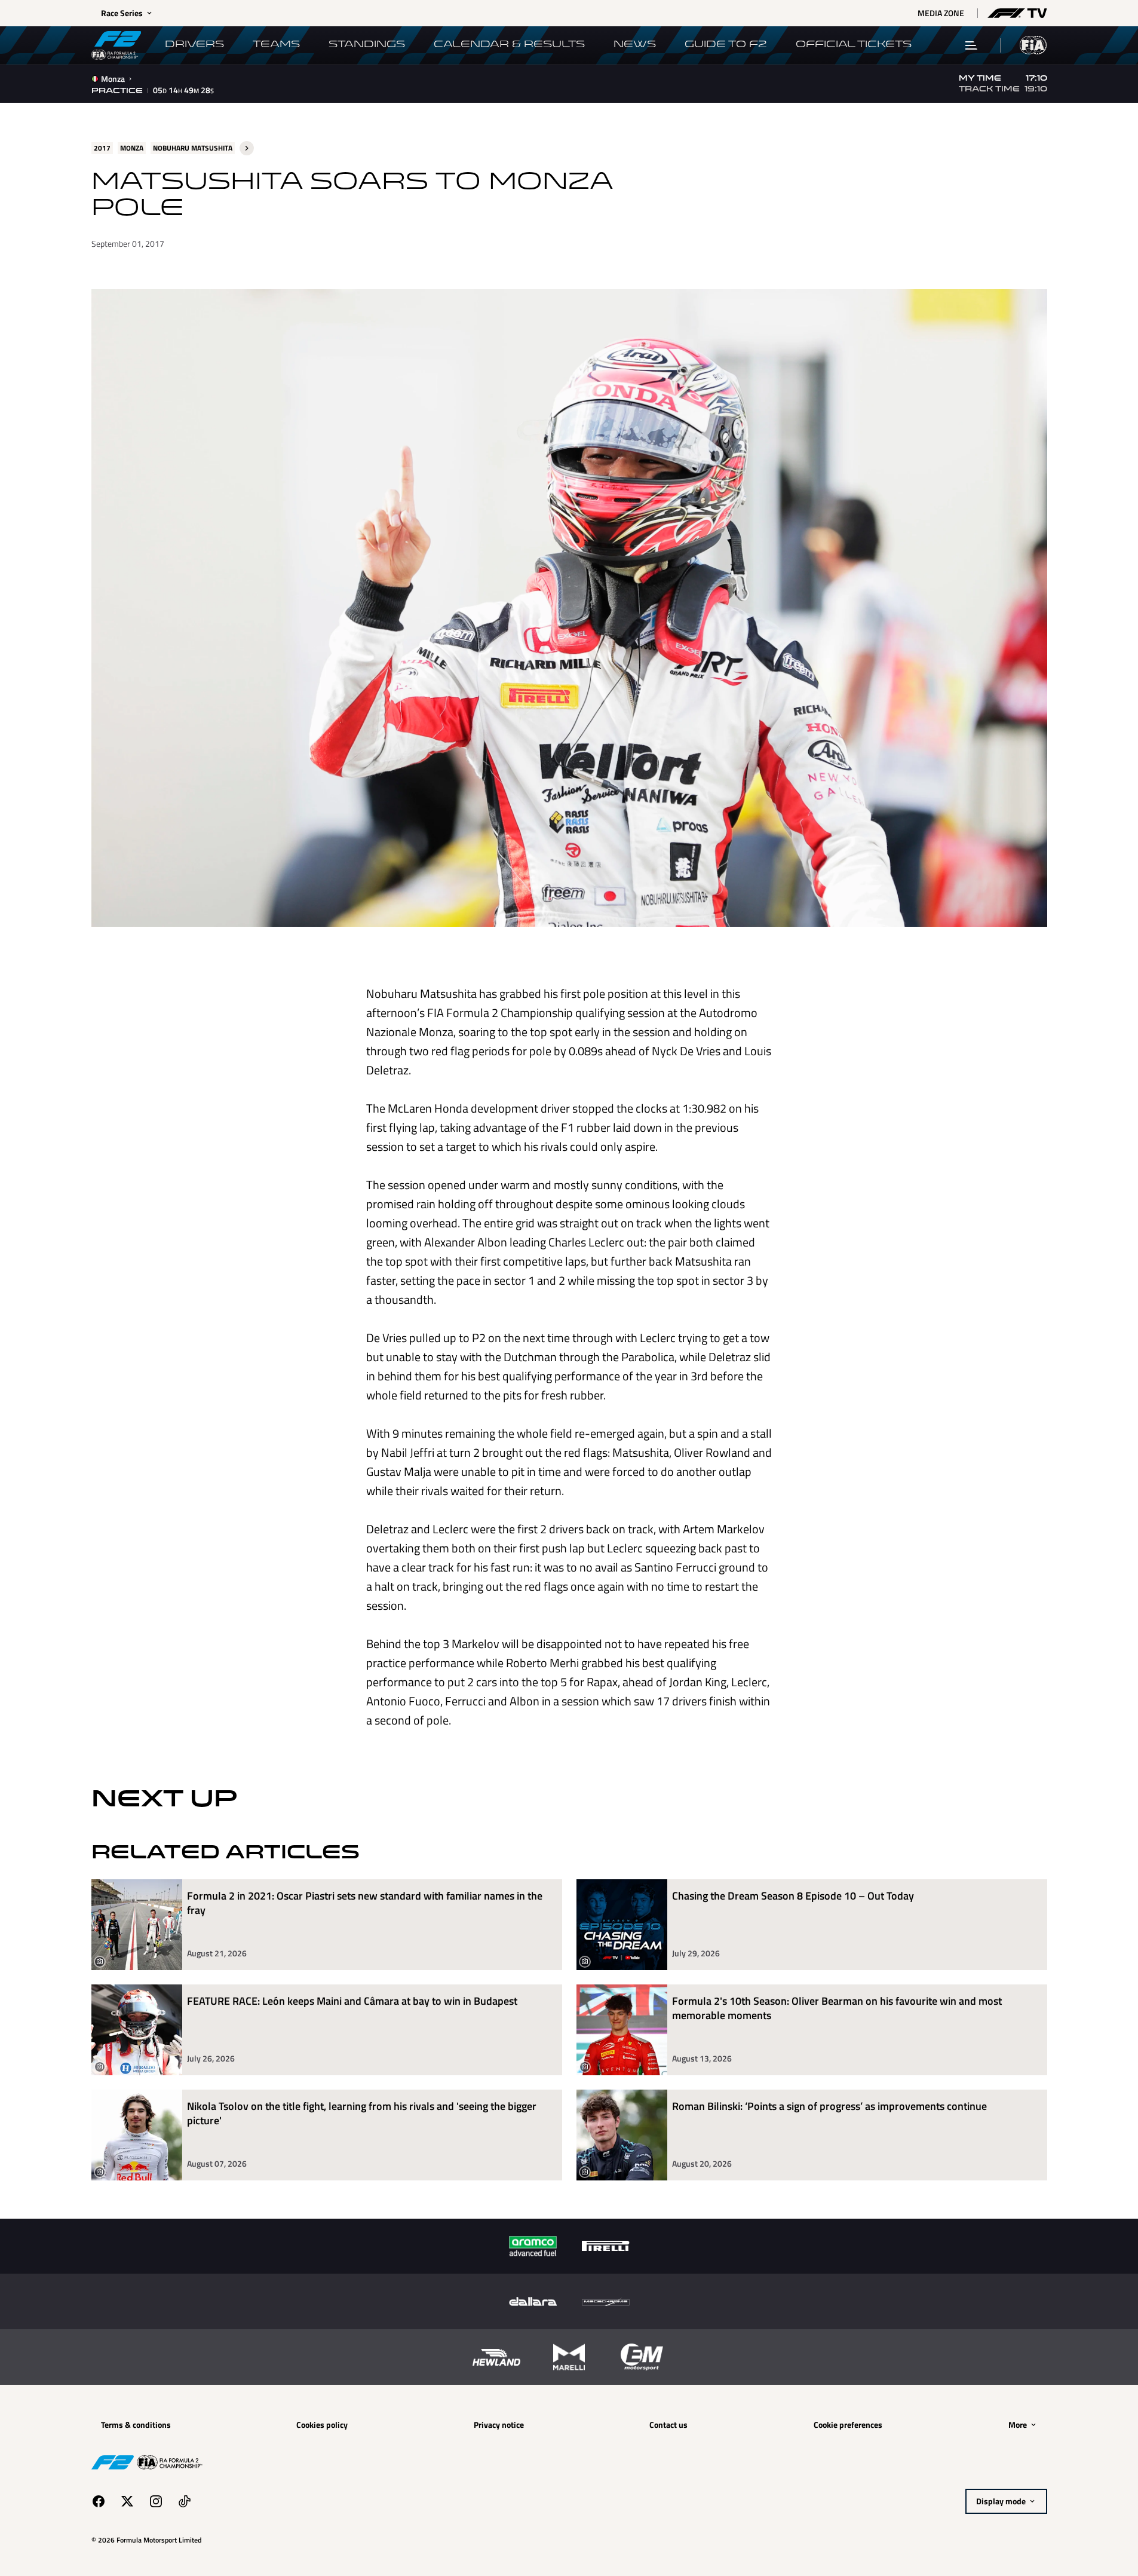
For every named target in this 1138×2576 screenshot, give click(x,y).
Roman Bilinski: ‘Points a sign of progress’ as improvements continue (829, 2107)
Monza (113, 79)
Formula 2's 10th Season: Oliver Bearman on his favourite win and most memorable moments (837, 2009)
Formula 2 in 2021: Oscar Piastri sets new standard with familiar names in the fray (365, 1903)
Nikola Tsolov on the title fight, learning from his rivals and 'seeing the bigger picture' (362, 2114)
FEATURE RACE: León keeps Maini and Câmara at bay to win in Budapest (352, 2001)
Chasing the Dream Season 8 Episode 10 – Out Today (793, 1896)
